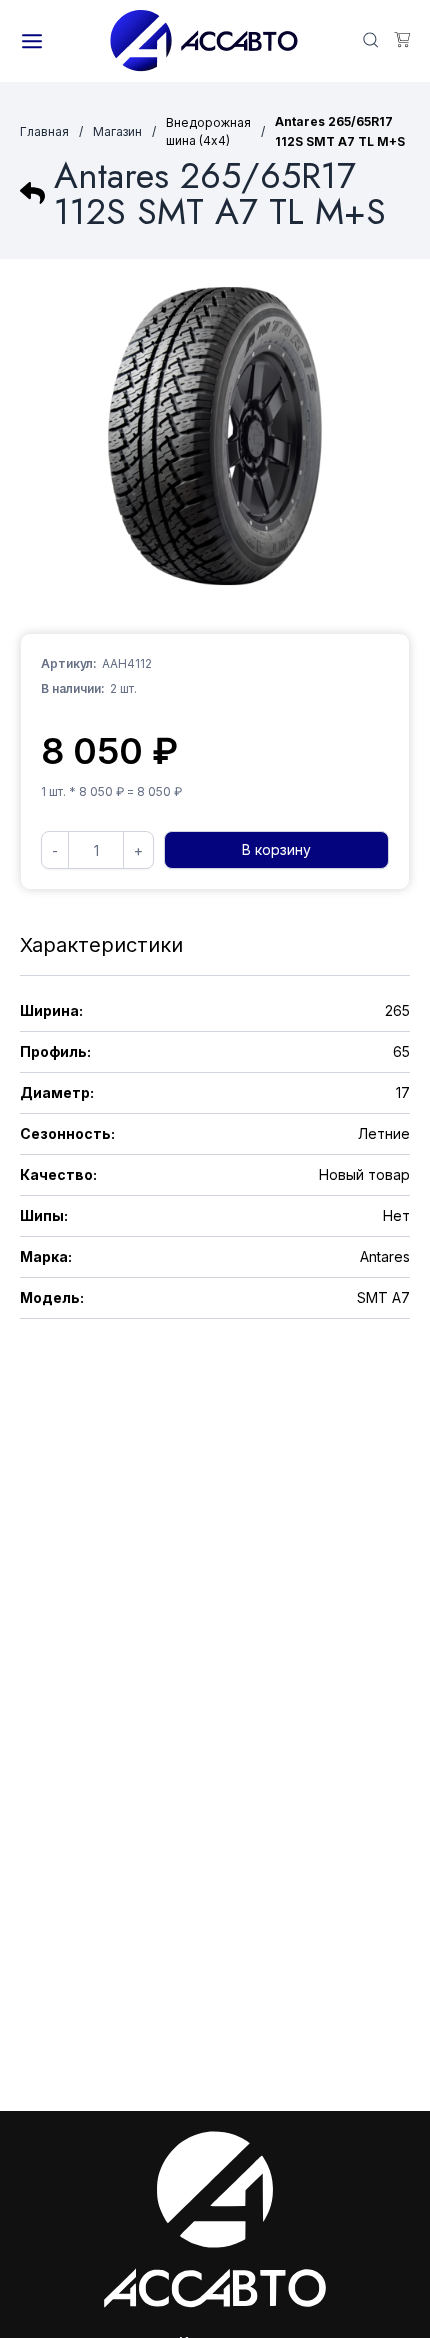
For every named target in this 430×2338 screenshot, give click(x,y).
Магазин (117, 131)
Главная (44, 131)
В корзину (276, 849)
